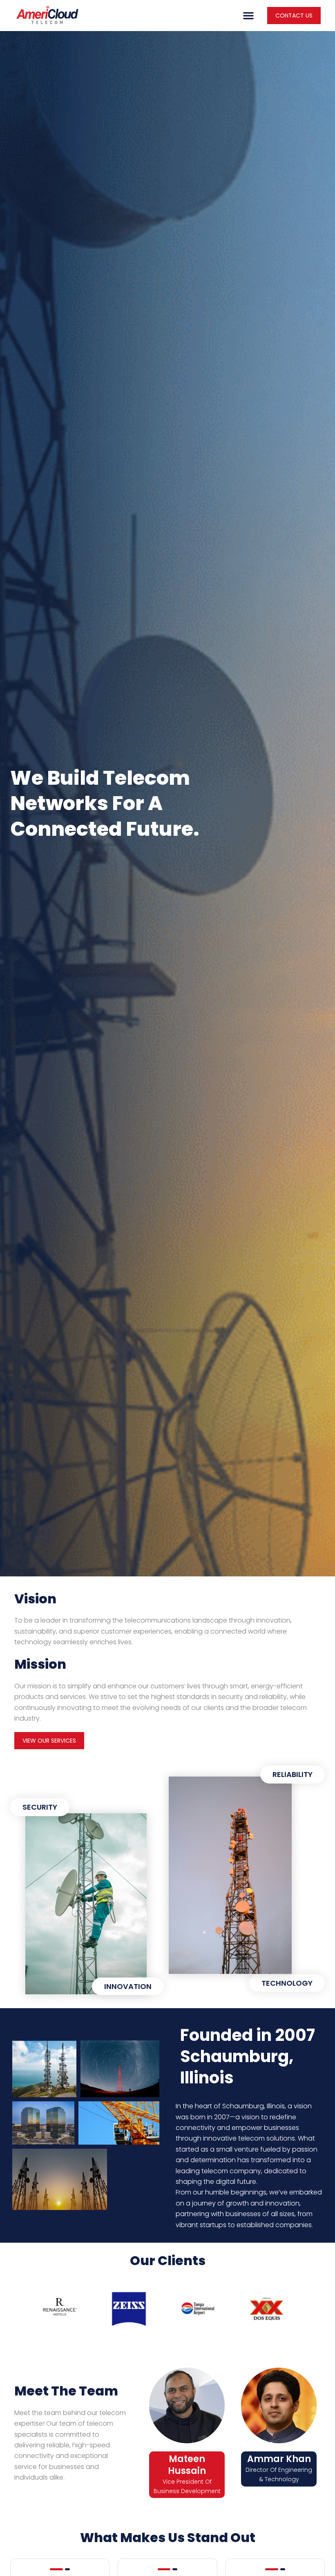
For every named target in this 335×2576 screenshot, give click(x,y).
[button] (248, 16)
